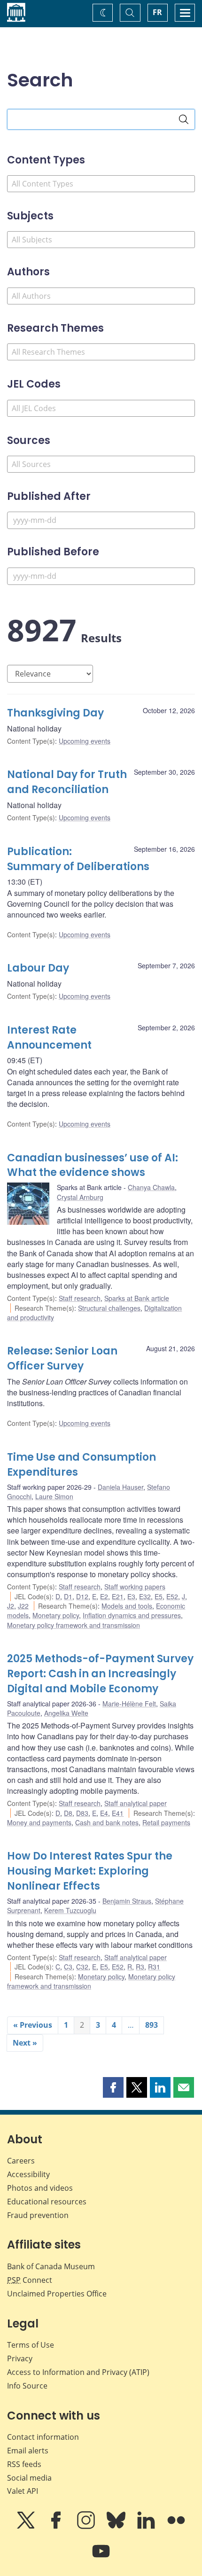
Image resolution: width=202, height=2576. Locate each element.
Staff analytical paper (136, 1803)
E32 (145, 1596)
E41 (118, 1813)
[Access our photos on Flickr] (176, 2527)
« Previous (33, 2025)
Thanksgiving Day (55, 713)
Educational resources (47, 2202)
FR (157, 12)
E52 (172, 1596)
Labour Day (38, 968)
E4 (104, 1813)
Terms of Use (31, 2345)
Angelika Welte (66, 1713)
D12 (82, 1596)
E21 (118, 1596)
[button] (113, 2087)
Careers (21, 2161)
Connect (30, 2280)
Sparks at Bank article (137, 1298)
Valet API (23, 2491)
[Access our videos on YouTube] (101, 2558)
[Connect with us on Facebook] (57, 2527)
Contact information (43, 2437)
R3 (140, 1967)
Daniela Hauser (120, 1487)
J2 (11, 1606)
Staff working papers (135, 1587)
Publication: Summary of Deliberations (78, 859)
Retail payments (166, 1822)
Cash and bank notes (107, 1822)
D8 (68, 1813)
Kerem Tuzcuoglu (70, 1910)
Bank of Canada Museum (51, 2266)
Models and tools (127, 1606)
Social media (29, 2478)
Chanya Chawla (151, 1187)
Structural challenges (109, 1308)
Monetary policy (56, 1615)
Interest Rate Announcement (49, 1038)
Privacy (20, 2358)
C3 (68, 1967)
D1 (68, 1596)
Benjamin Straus (127, 1901)
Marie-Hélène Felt (129, 1704)
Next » (25, 2043)
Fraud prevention (38, 2215)
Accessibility (28, 2174)
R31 (154, 1967)
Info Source (27, 2386)
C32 (82, 1967)
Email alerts (28, 2451)
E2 (104, 1596)
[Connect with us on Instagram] (87, 2527)
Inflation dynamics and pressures (132, 1615)
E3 (131, 1596)
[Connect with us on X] (27, 2527)
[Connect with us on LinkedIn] (147, 2527)
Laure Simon (54, 1496)
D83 (82, 1813)
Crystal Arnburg (80, 1197)
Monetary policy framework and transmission (74, 1625)
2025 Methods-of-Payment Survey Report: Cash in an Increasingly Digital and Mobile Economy (100, 1674)
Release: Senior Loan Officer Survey (62, 1358)
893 (151, 2025)
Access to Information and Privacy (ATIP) (78, 2372)
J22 (23, 1606)
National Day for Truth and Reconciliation (67, 782)
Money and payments (39, 1822)
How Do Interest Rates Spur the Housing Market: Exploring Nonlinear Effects (90, 1871)
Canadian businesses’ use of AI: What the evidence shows (93, 1165)
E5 (159, 1596)
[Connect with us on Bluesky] (117, 2527)
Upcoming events (85, 741)
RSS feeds (24, 2464)
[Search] (184, 119)
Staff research (80, 1298)
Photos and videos (40, 2188)
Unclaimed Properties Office (57, 2294)
